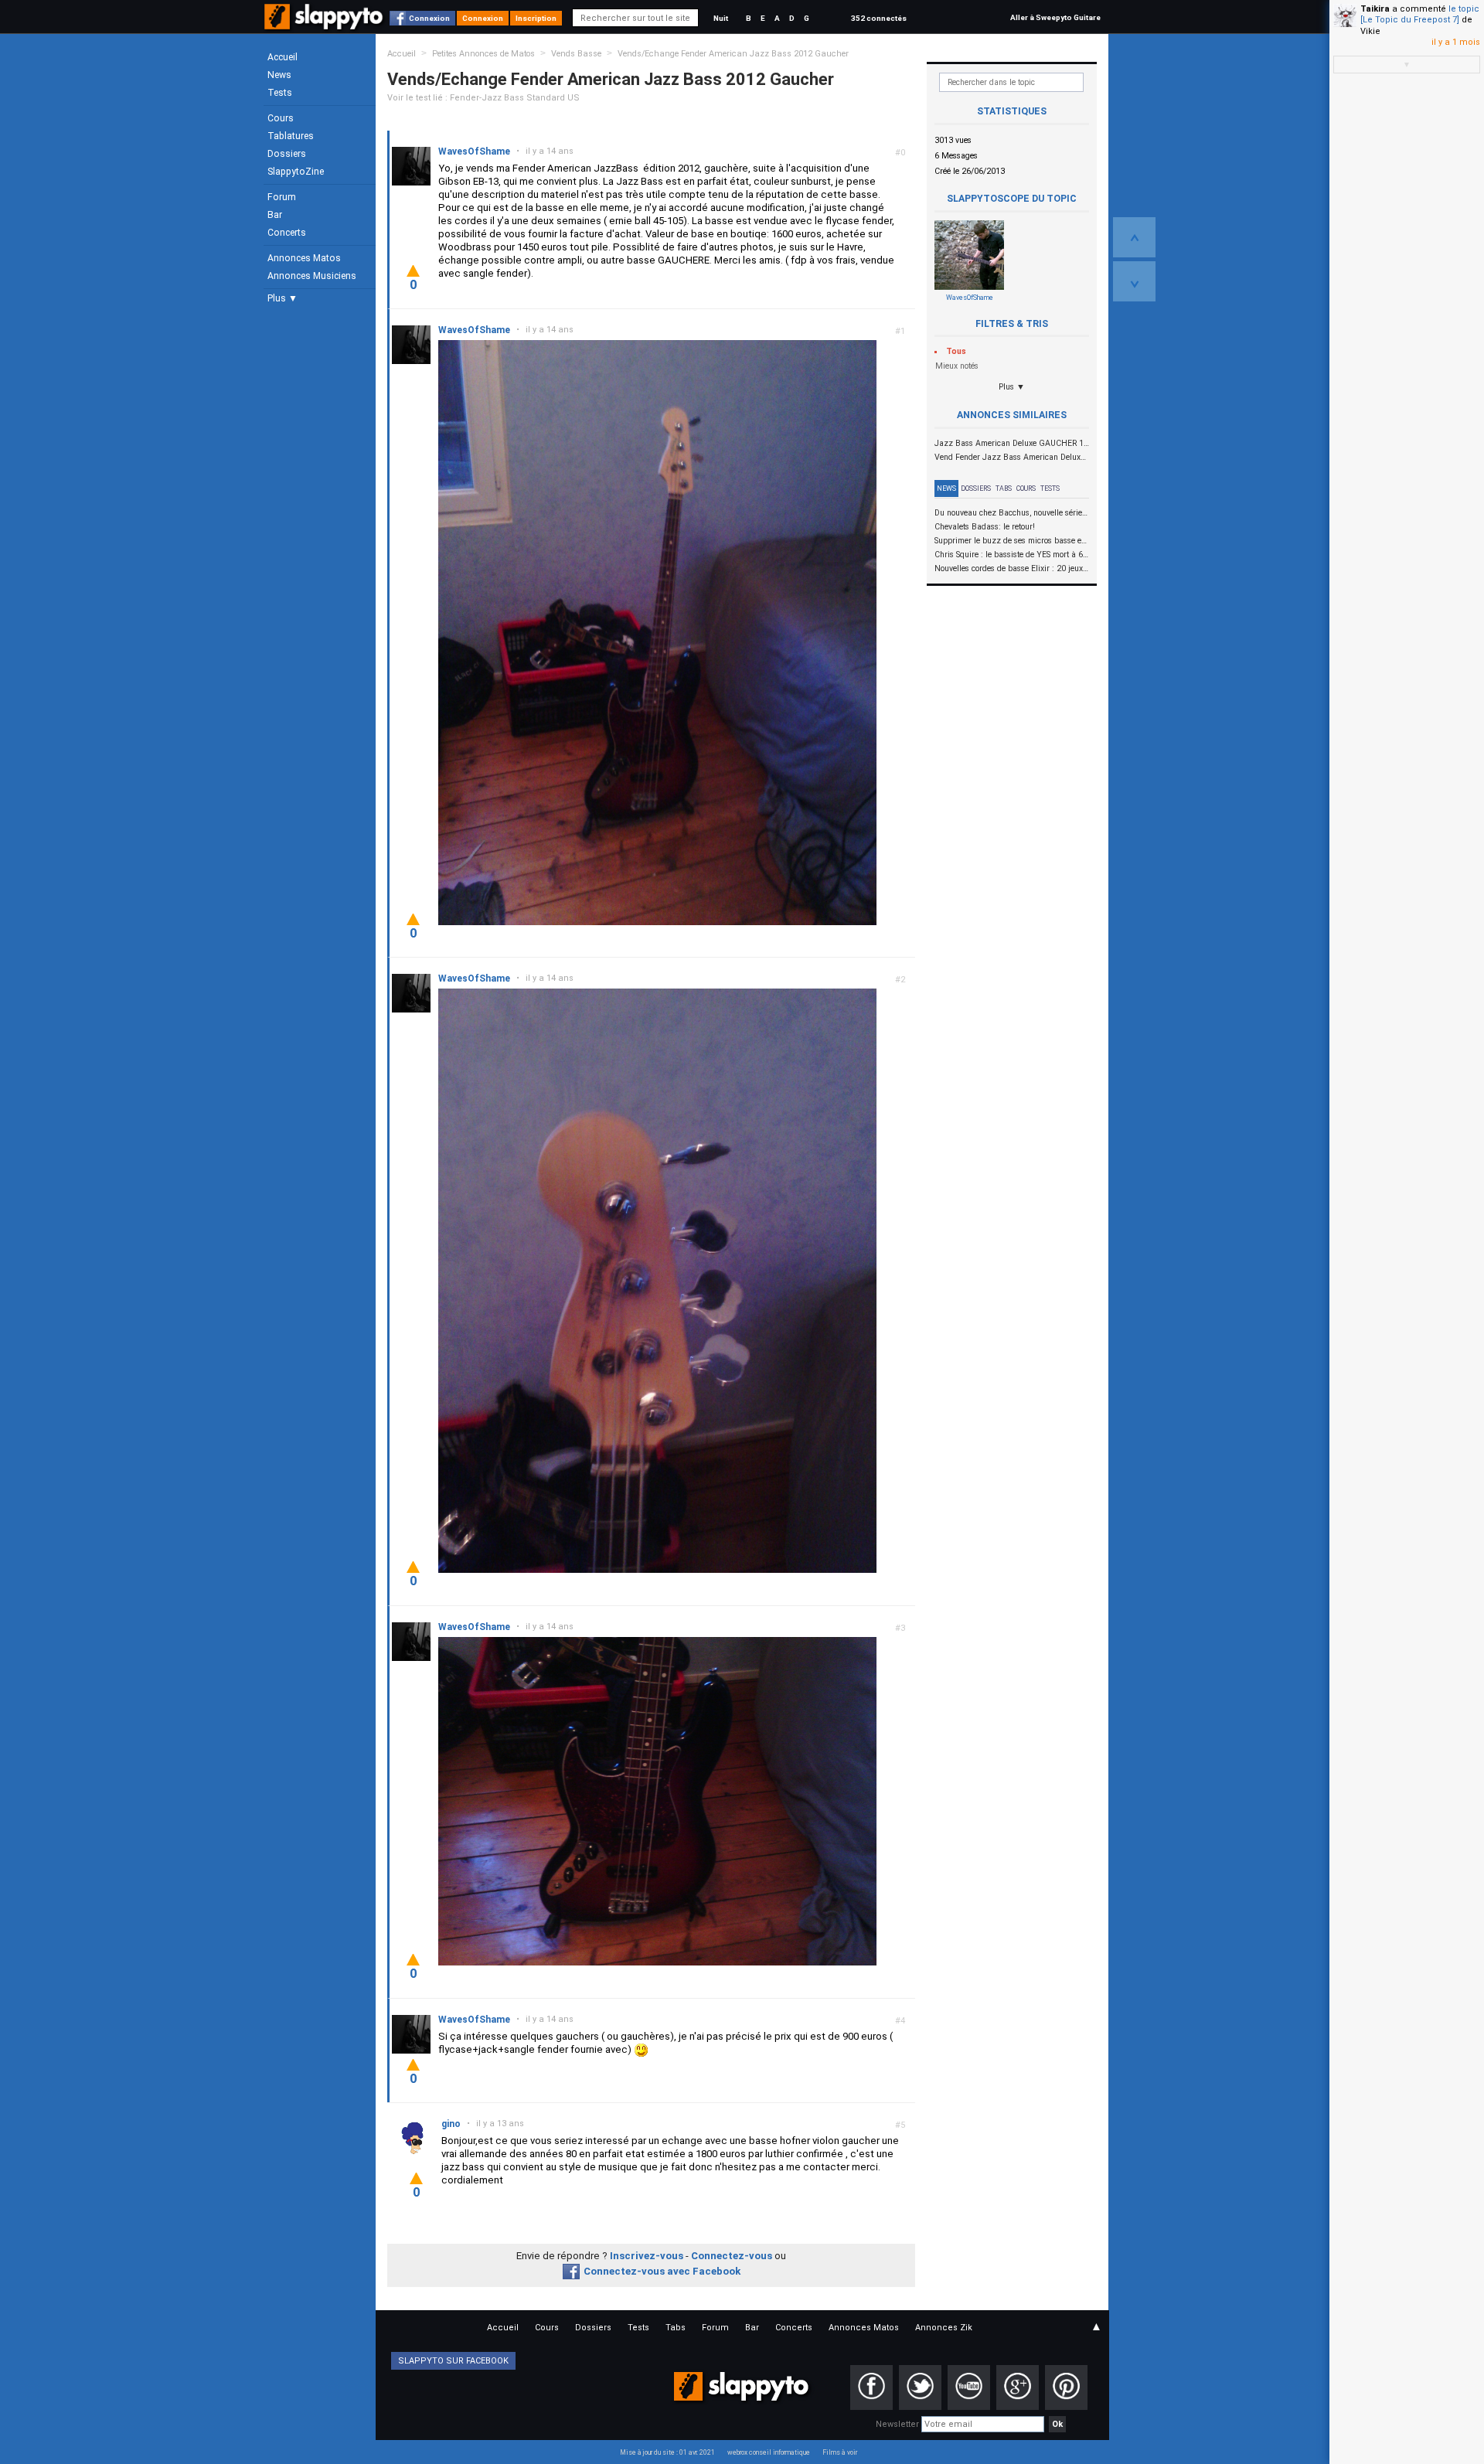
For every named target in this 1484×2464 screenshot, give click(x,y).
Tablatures (291, 136)
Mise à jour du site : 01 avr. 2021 (667, 2452)
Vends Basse (576, 54)
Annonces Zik (944, 2328)
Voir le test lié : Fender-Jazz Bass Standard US (483, 98)
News (279, 75)
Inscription (536, 18)
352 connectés (879, 18)
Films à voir (840, 2452)
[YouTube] (969, 2387)
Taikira (1375, 9)
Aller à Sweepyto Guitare (1055, 17)
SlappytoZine (296, 172)
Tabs (1004, 488)
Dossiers (287, 154)
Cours (281, 118)
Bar (275, 215)
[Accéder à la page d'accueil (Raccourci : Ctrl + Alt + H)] (325, 24)
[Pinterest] (1066, 2387)
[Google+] (1018, 2387)
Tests (280, 93)
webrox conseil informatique (769, 2452)
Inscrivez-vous (647, 2256)
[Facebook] (871, 2387)
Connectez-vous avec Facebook (662, 2271)
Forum (282, 197)
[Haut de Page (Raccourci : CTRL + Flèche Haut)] (1134, 237)
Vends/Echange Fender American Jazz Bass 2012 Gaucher (733, 54)
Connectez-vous (732, 2256)
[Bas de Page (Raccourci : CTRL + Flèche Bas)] (1134, 281)
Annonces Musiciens (312, 276)
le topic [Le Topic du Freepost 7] (1420, 14)
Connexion (429, 18)
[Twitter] (920, 2387)
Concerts (287, 233)
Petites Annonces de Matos (483, 54)
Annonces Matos (304, 258)
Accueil (283, 57)
